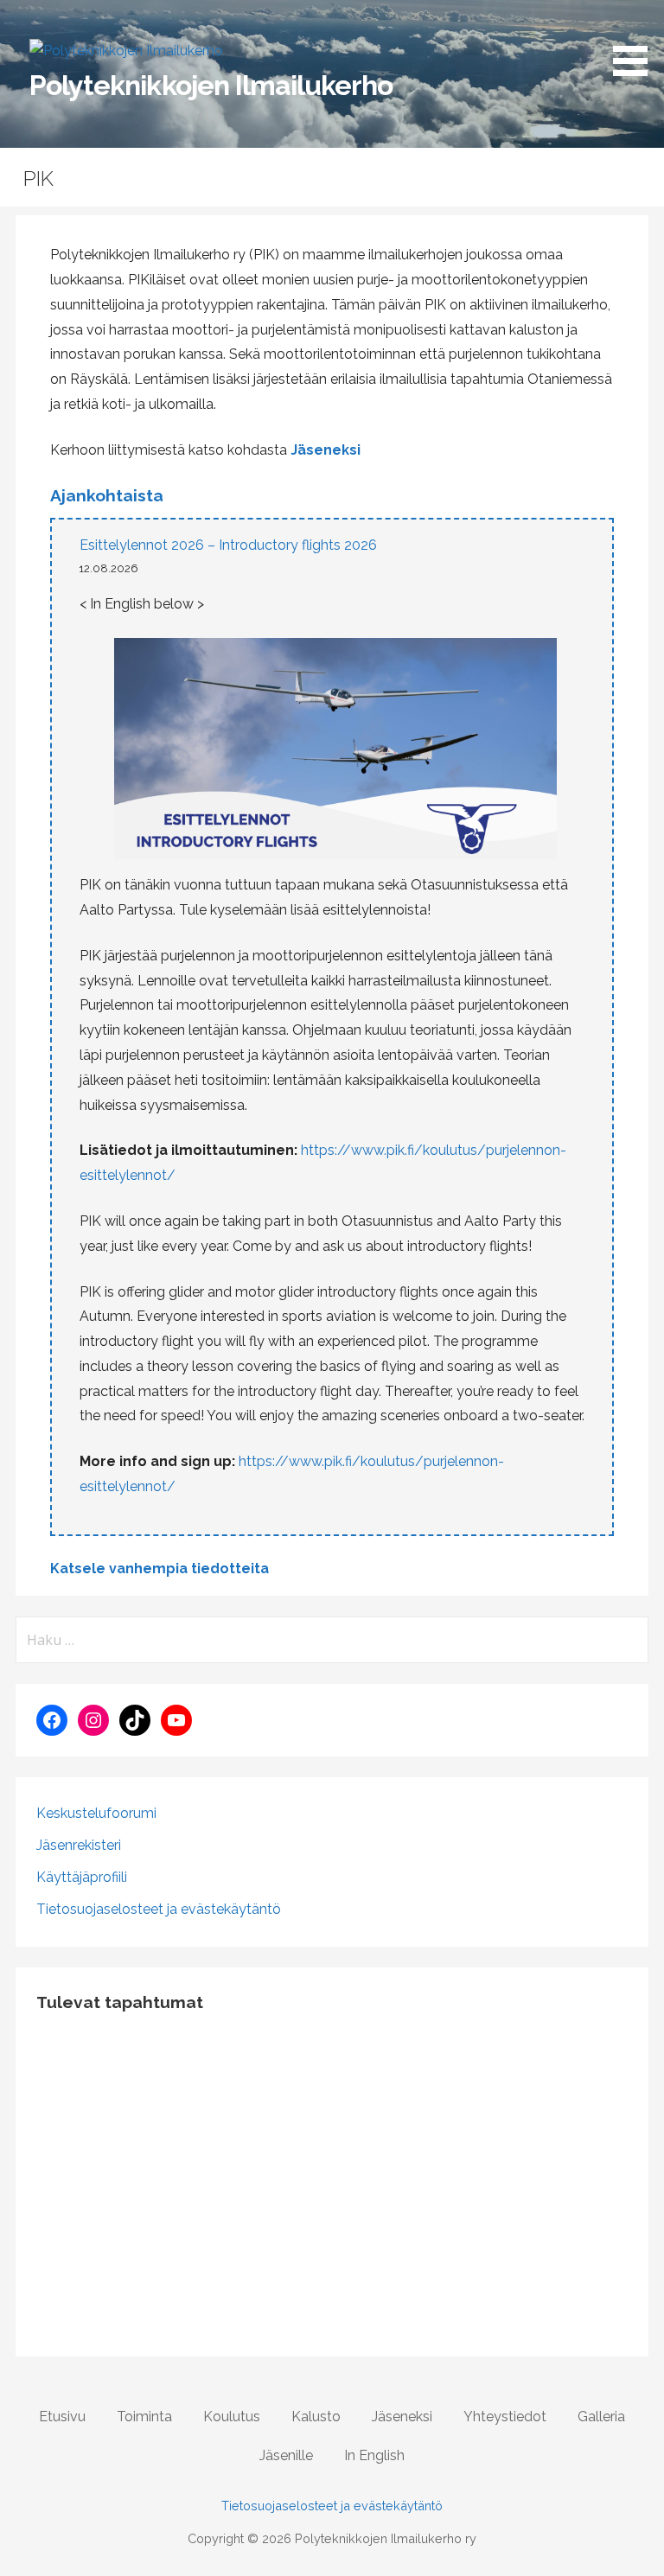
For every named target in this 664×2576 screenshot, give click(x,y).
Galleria (601, 2417)
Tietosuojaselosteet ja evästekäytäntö (159, 1909)
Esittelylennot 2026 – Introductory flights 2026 (228, 545)
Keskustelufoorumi (96, 1813)
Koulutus (232, 2417)
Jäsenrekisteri (79, 1845)
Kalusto (316, 2417)
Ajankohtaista (107, 495)
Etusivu (62, 2417)
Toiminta (144, 2417)
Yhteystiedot (505, 2417)
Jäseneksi (326, 450)
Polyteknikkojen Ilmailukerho (211, 85)
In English (374, 2455)
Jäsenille (286, 2455)
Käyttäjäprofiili (82, 1877)
